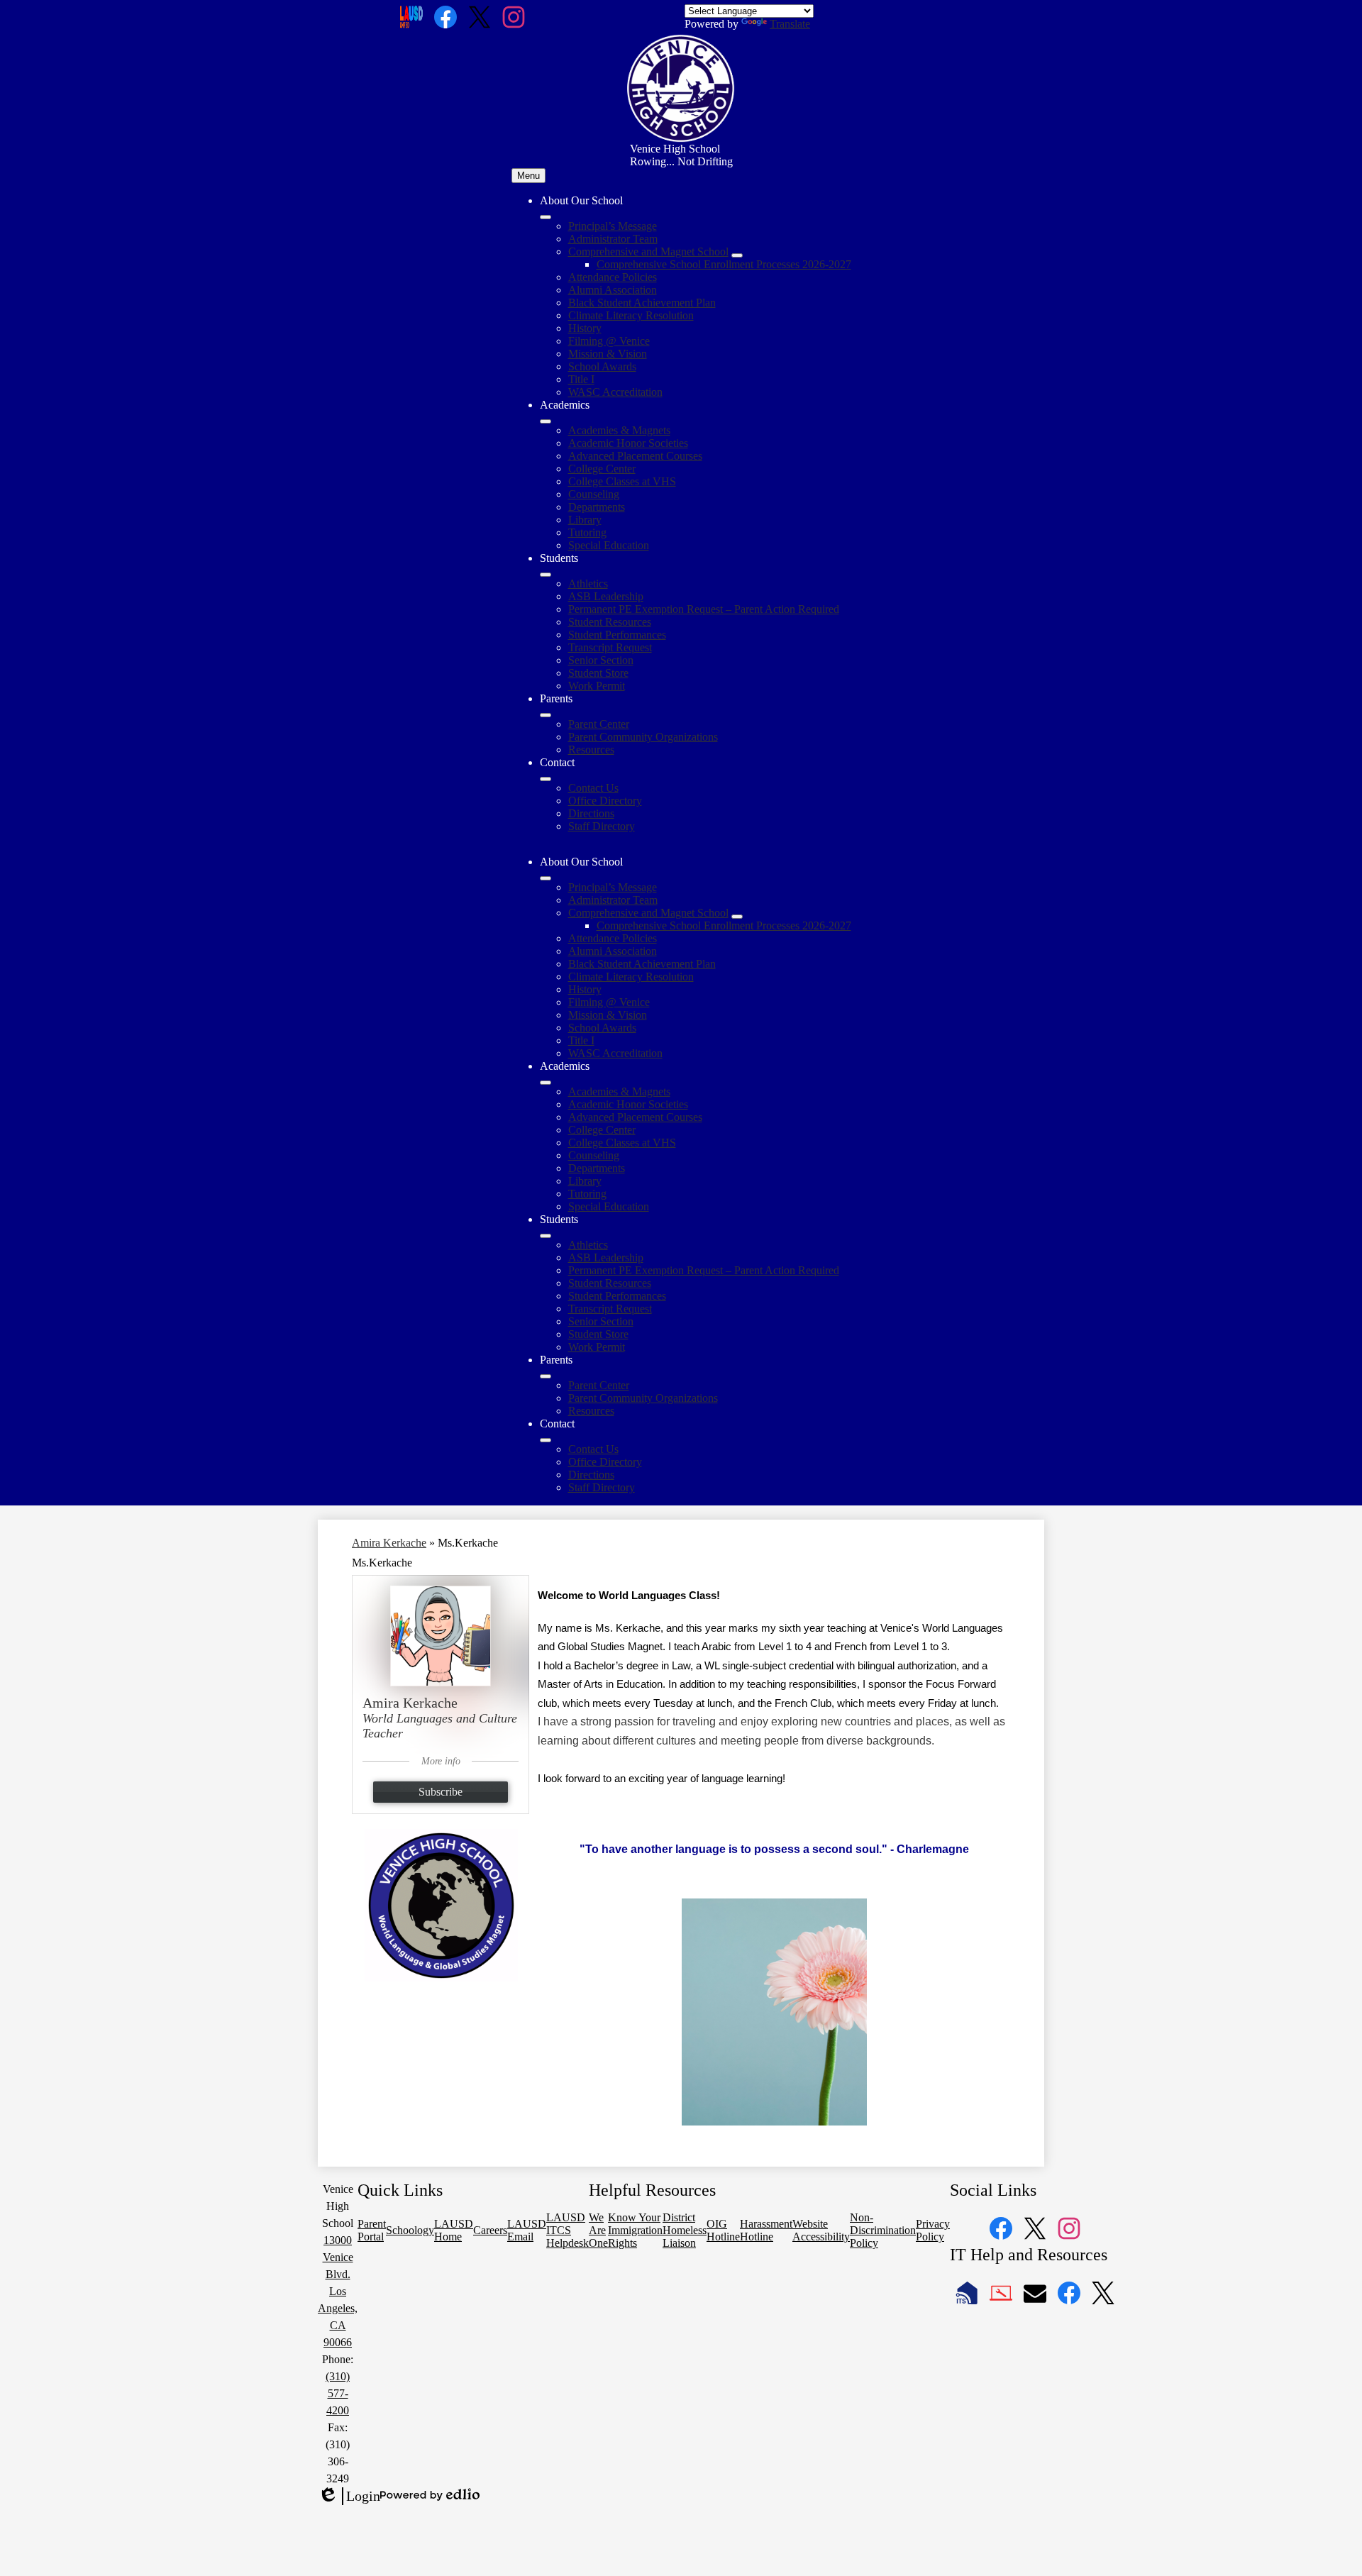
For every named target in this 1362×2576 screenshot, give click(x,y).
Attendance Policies (613, 277)
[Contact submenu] (546, 779)
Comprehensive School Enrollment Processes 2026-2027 (724, 264)
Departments (597, 507)
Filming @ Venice (609, 341)
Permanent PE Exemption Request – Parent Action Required (704, 609)
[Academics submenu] (546, 421)
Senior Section (601, 660)
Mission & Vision (608, 354)
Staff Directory (602, 826)
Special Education (609, 545)
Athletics (588, 584)
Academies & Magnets (619, 430)
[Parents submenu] (546, 715)
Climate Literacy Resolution (631, 315)
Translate (790, 24)
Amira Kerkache (389, 1543)
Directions (591, 813)
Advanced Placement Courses (635, 456)
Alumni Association (613, 290)
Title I (581, 379)
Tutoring (587, 532)
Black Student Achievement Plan (642, 303)
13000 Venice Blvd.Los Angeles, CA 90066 (338, 2291)
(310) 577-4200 (338, 2393)
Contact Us (593, 788)
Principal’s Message (613, 226)
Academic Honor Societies (628, 443)
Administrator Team (613, 239)
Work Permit (597, 686)
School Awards (602, 366)
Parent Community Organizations (643, 737)
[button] (546, 878)
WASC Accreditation (615, 392)
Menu (528, 176)
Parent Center (599, 724)
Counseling (594, 494)
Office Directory (605, 801)
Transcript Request (610, 647)
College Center (602, 469)
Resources (591, 750)
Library (585, 520)
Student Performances (617, 635)
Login (349, 2497)
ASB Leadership (606, 596)
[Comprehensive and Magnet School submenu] (737, 255)
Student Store (598, 673)
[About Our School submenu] (546, 217)
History (585, 328)
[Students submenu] (546, 575)
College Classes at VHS (622, 481)
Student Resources (610, 622)
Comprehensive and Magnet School (648, 251)
